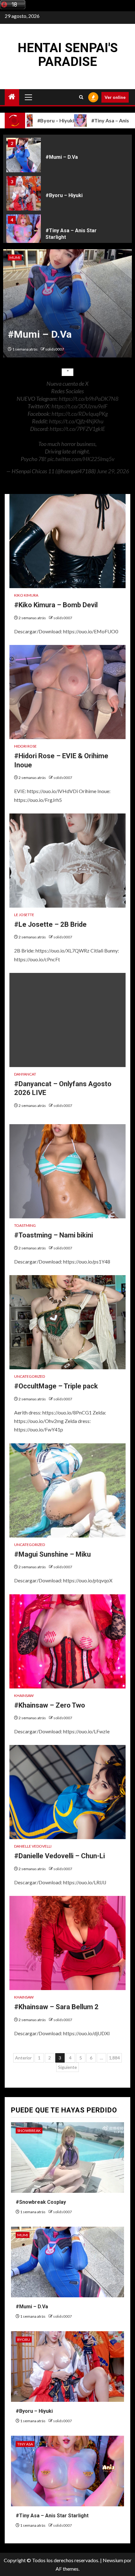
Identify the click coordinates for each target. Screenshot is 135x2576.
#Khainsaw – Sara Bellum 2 (56, 2007)
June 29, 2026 (113, 471)
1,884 (114, 2058)
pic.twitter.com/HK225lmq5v (81, 459)
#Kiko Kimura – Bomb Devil (56, 605)
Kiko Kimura (26, 595)
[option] (67, 157)
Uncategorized (30, 1376)
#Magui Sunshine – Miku (52, 1554)
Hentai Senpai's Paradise (68, 55)
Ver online (115, 97)
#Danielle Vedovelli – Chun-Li (59, 1856)
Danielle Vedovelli (33, 1846)
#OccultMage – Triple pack (56, 1386)
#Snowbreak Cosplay (41, 2202)
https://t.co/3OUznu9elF (79, 406)
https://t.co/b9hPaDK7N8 (89, 399)
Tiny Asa (25, 2444)
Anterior (23, 2058)
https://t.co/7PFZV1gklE (77, 429)
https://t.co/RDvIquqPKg (80, 414)
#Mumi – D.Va (62, 157)
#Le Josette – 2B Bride (50, 924)
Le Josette (24, 915)
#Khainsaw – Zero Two (50, 1705)
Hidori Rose (25, 746)
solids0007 (55, 349)
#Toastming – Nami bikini (54, 1235)
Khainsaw (24, 1696)
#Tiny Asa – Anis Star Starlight (52, 2516)
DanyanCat (25, 1074)
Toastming (25, 1225)
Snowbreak (29, 2131)
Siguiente (67, 2067)
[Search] (81, 97)
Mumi (15, 258)
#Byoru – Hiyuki (64, 195)
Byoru (24, 2340)
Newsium (113, 2560)
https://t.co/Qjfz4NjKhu (76, 421)
